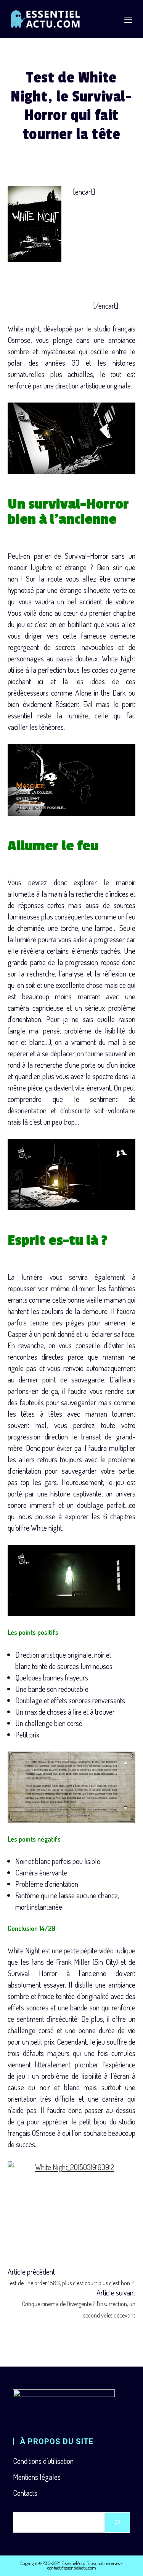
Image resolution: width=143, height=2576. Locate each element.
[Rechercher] (117, 2522)
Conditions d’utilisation (43, 2461)
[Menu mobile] (128, 19)
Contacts (25, 2493)
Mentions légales (37, 2477)
